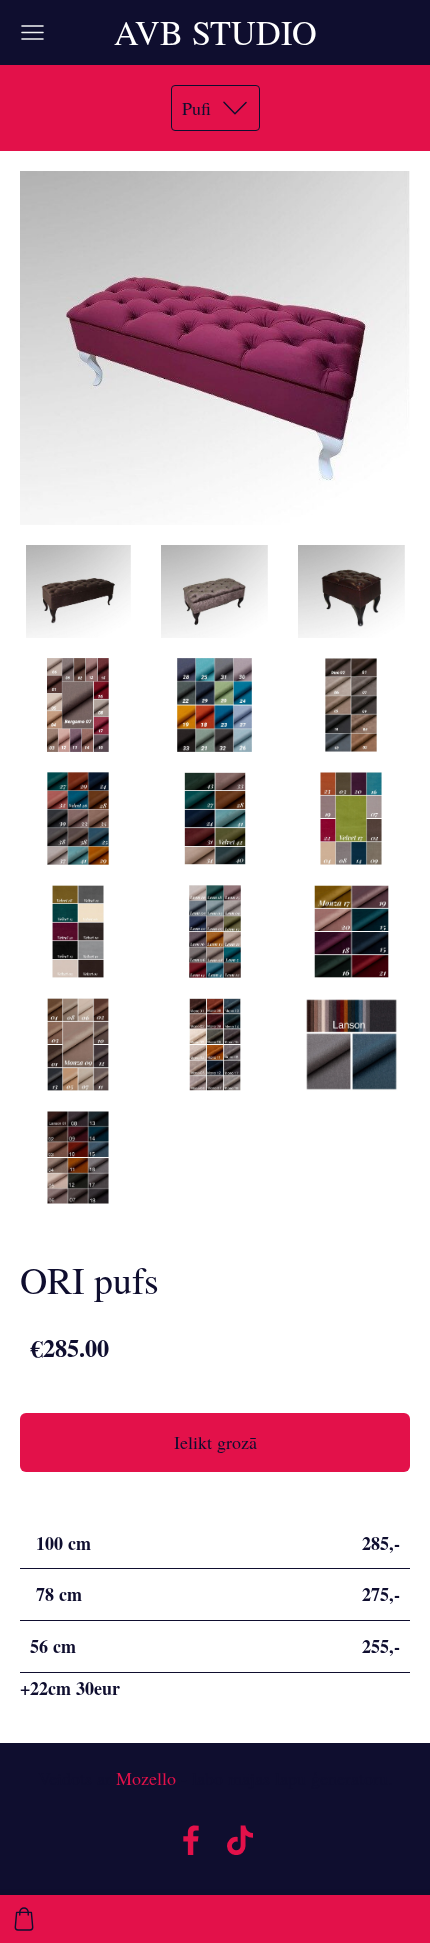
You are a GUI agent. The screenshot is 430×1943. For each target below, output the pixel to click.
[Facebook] (191, 1840)
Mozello (146, 1778)
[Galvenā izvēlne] (32, 32)
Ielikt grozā (215, 1442)
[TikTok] (240, 1840)
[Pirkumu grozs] (24, 1919)
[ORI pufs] (78, 591)
